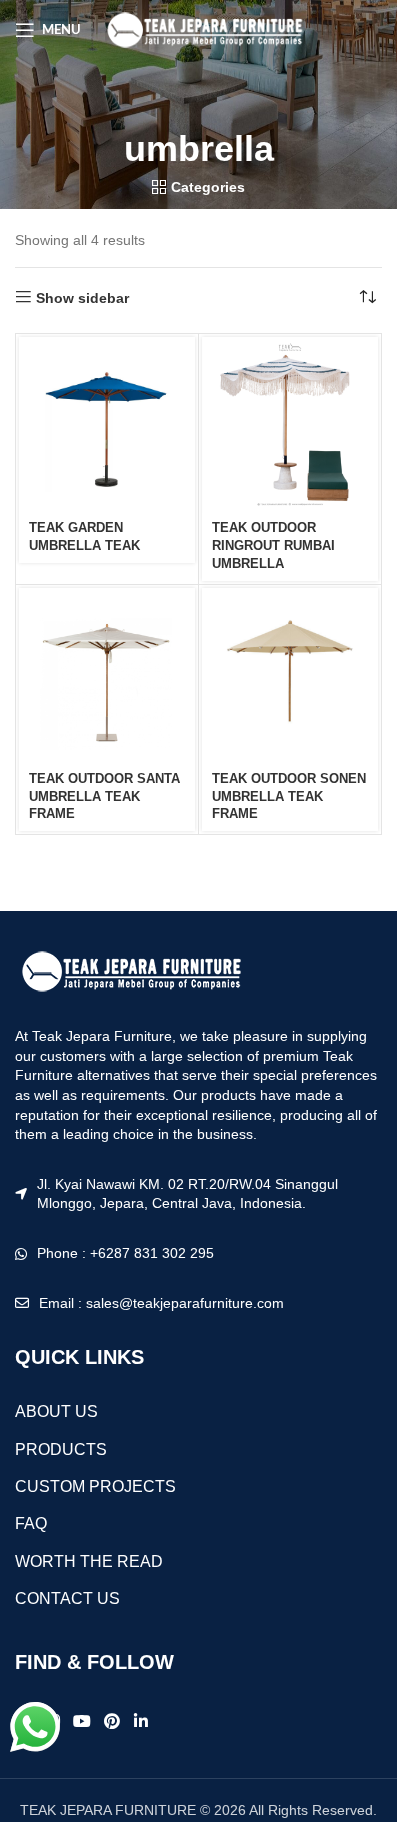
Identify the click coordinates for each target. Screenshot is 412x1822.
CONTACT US (67, 1598)
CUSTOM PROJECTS (95, 1486)
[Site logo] (203, 29)
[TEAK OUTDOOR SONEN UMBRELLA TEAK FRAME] (290, 676)
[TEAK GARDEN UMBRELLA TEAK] (107, 425)
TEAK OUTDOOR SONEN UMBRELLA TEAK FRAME (289, 796)
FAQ (31, 1523)
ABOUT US (56, 1411)
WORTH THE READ (89, 1561)
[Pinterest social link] (112, 1721)
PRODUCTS (61, 1449)
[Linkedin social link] (140, 1721)
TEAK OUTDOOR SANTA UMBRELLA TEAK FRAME (104, 796)
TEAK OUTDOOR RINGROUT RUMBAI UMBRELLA (273, 545)
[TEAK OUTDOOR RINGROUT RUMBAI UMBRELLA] (290, 425)
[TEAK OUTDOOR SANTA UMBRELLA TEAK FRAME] (107, 676)
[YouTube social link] (81, 1721)
